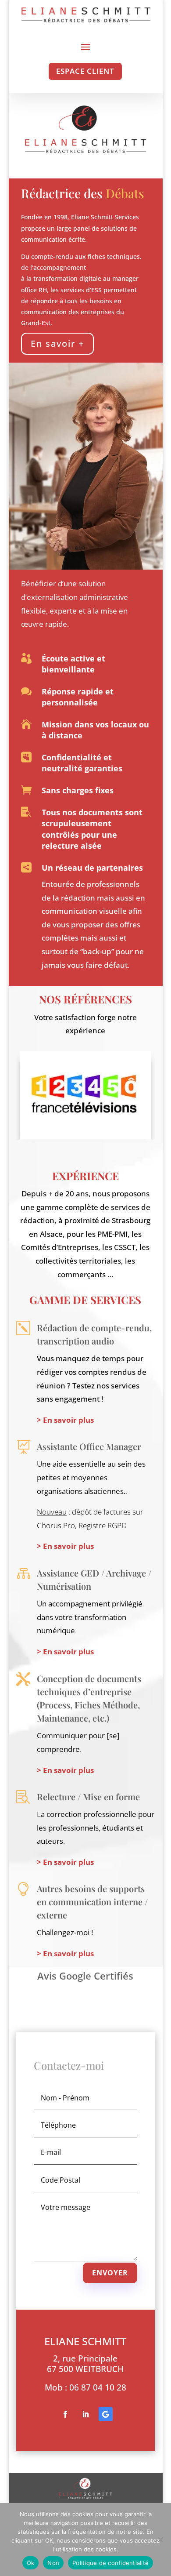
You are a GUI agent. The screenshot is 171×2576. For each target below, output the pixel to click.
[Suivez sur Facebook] (65, 2414)
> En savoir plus (65, 1420)
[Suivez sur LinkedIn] (85, 2414)
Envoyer (110, 2273)
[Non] (160, 2540)
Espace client (85, 71)
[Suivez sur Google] (106, 2414)
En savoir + (57, 343)
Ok (31, 2563)
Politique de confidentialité (110, 2563)
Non (53, 2563)
